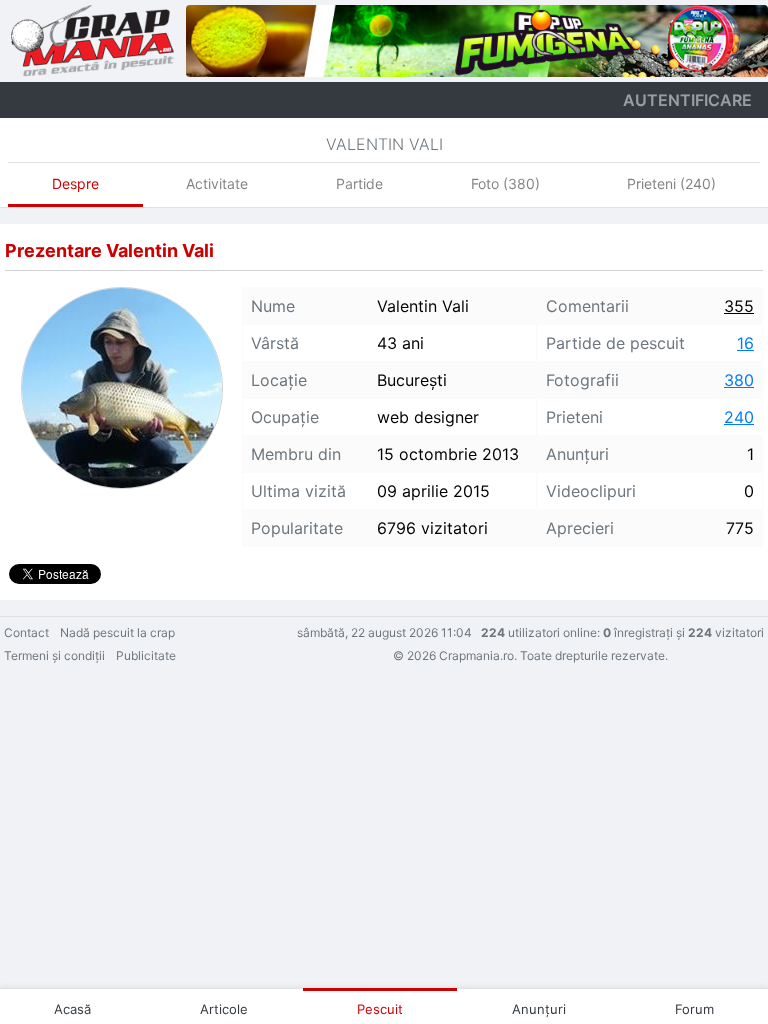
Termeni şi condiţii (54, 655)
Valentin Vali (384, 144)
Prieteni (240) (671, 183)
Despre (75, 183)
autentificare (687, 100)
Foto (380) (505, 183)
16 (745, 343)
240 (739, 417)
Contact (26, 632)
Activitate (217, 183)
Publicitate (146, 655)
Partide (359, 183)
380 (739, 380)
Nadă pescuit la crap (117, 632)
